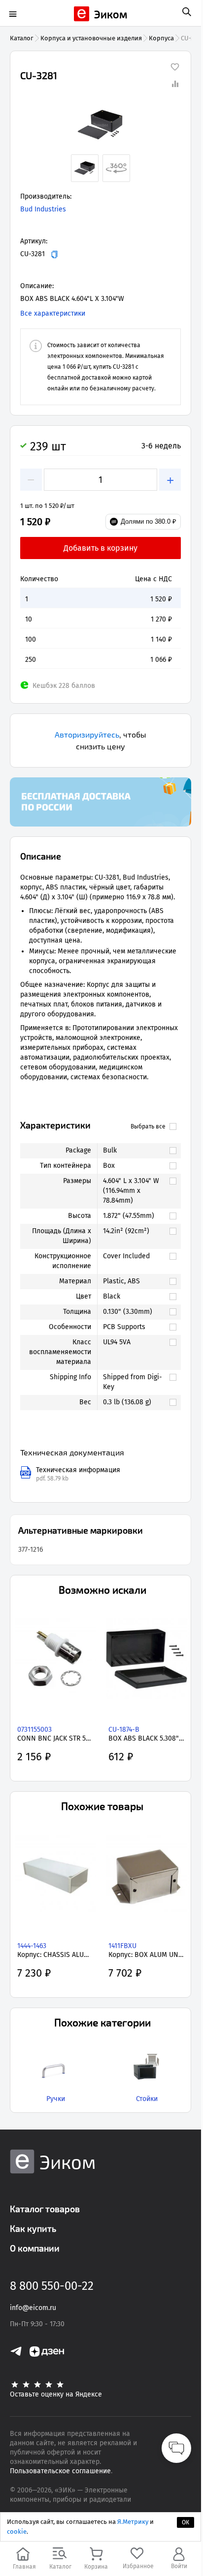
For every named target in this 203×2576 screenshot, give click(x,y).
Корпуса (161, 38)
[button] (101, 125)
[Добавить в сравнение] (175, 84)
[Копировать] (54, 254)
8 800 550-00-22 (52, 2286)
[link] (134, 1151)
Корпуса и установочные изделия (91, 38)
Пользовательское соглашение (60, 2471)
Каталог (22, 38)
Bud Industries (43, 209)
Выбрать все (148, 1126)
